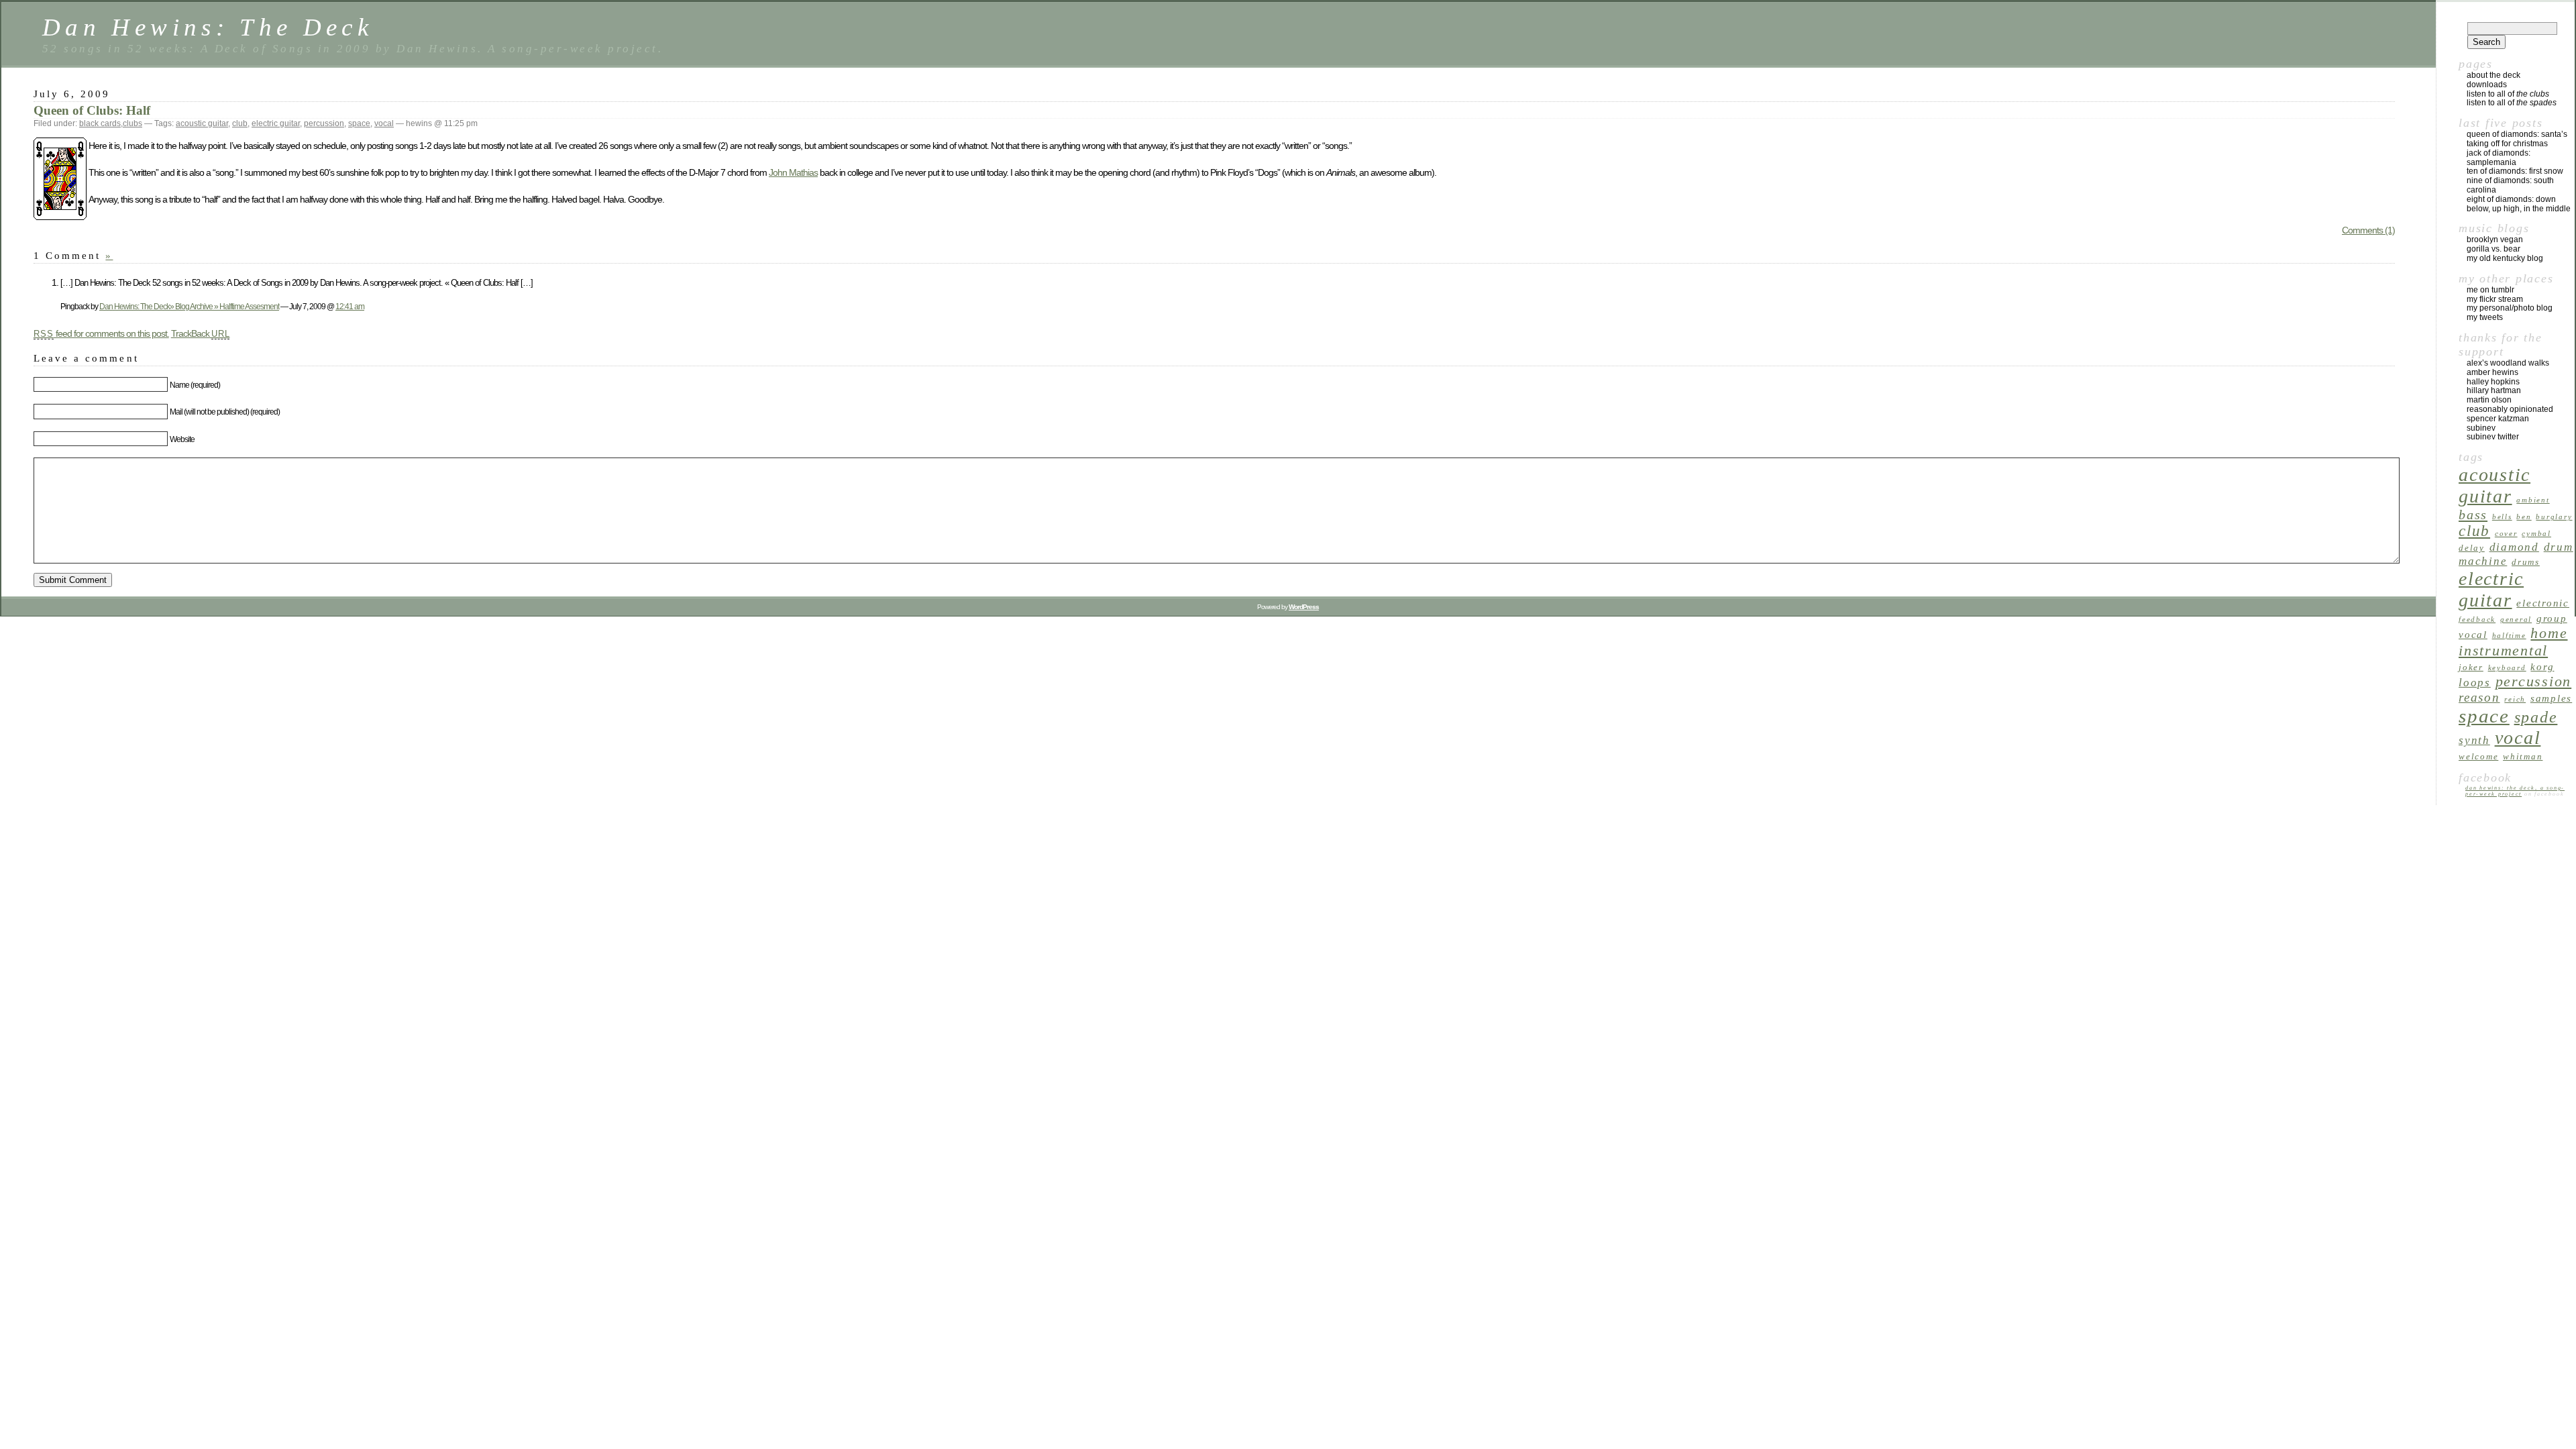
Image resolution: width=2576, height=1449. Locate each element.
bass (2473, 515)
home (2549, 633)
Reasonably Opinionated (2510, 409)
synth (2474, 740)
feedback (2477, 620)
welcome (2478, 756)
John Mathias (793, 172)
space (359, 123)
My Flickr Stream (2495, 299)
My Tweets (2485, 317)
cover (2506, 534)
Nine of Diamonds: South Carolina (2510, 185)
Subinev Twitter (2493, 437)
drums (2526, 562)
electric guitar (276, 123)
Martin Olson (2489, 400)
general (2516, 620)
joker (2471, 667)
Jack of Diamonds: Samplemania (2499, 158)
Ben (2524, 517)
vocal (384, 123)
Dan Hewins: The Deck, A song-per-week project (2515, 791)
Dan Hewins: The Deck (208, 27)
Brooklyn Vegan (2495, 239)
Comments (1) (2368, 230)
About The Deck (2493, 75)
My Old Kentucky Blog (2505, 258)
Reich (2515, 699)
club (240, 123)
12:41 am (350, 306)
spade (2536, 717)
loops (2475, 683)
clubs (132, 123)
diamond (2514, 547)
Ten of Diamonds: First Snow (2515, 171)
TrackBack (201, 333)
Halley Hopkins (2493, 382)
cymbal (2536, 534)
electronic (2543, 603)
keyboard (2507, 668)
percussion (324, 123)
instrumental (2503, 650)
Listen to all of (2508, 94)
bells (2502, 517)
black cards (100, 123)
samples (2551, 698)
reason (2479, 697)
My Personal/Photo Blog (2510, 308)
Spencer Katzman (2498, 419)
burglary (2554, 517)
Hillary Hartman (2494, 390)
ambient (2533, 500)
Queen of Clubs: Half (92, 110)
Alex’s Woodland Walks (2508, 363)
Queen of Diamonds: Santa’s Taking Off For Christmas (2517, 139)
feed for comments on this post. (101, 333)
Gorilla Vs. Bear (2493, 249)
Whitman (2523, 756)
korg (2542, 666)
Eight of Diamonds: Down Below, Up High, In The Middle (2519, 204)
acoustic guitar (202, 123)
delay (2472, 548)
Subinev (2481, 428)
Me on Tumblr (2490, 290)
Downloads (2487, 85)
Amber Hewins (2492, 372)
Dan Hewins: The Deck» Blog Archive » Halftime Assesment (189, 306)
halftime (2509, 636)
